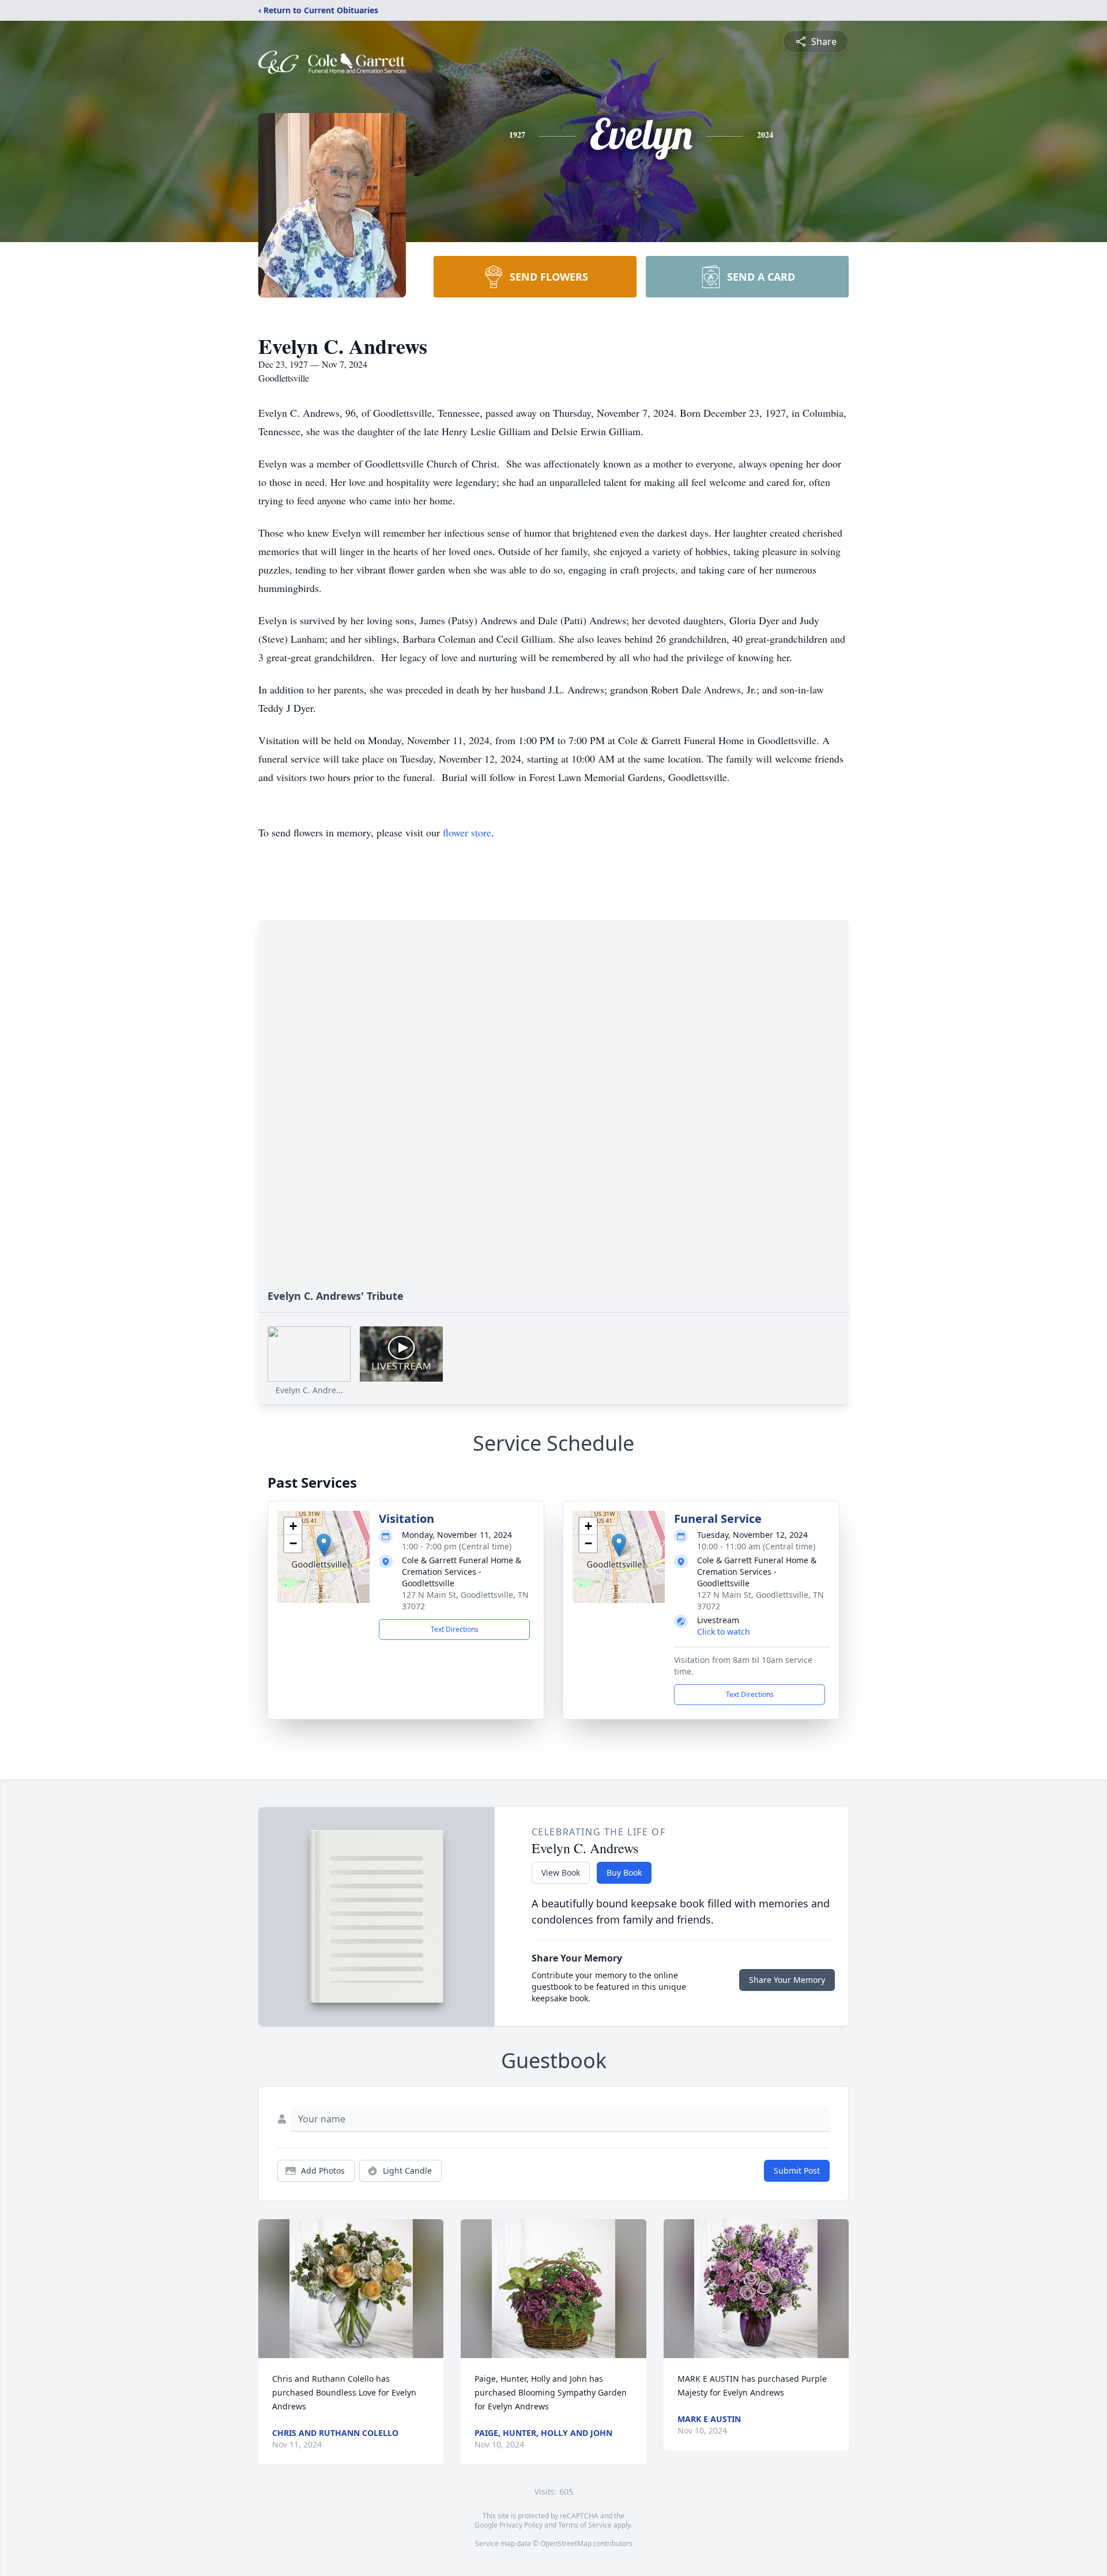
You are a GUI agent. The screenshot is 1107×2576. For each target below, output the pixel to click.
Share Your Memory (787, 1980)
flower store (467, 832)
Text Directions (455, 1629)
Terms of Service (585, 2525)
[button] (324, 1545)
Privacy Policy (521, 2525)
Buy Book (624, 1872)
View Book (561, 1872)
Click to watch (724, 1632)
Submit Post (797, 2170)
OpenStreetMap (566, 2543)
